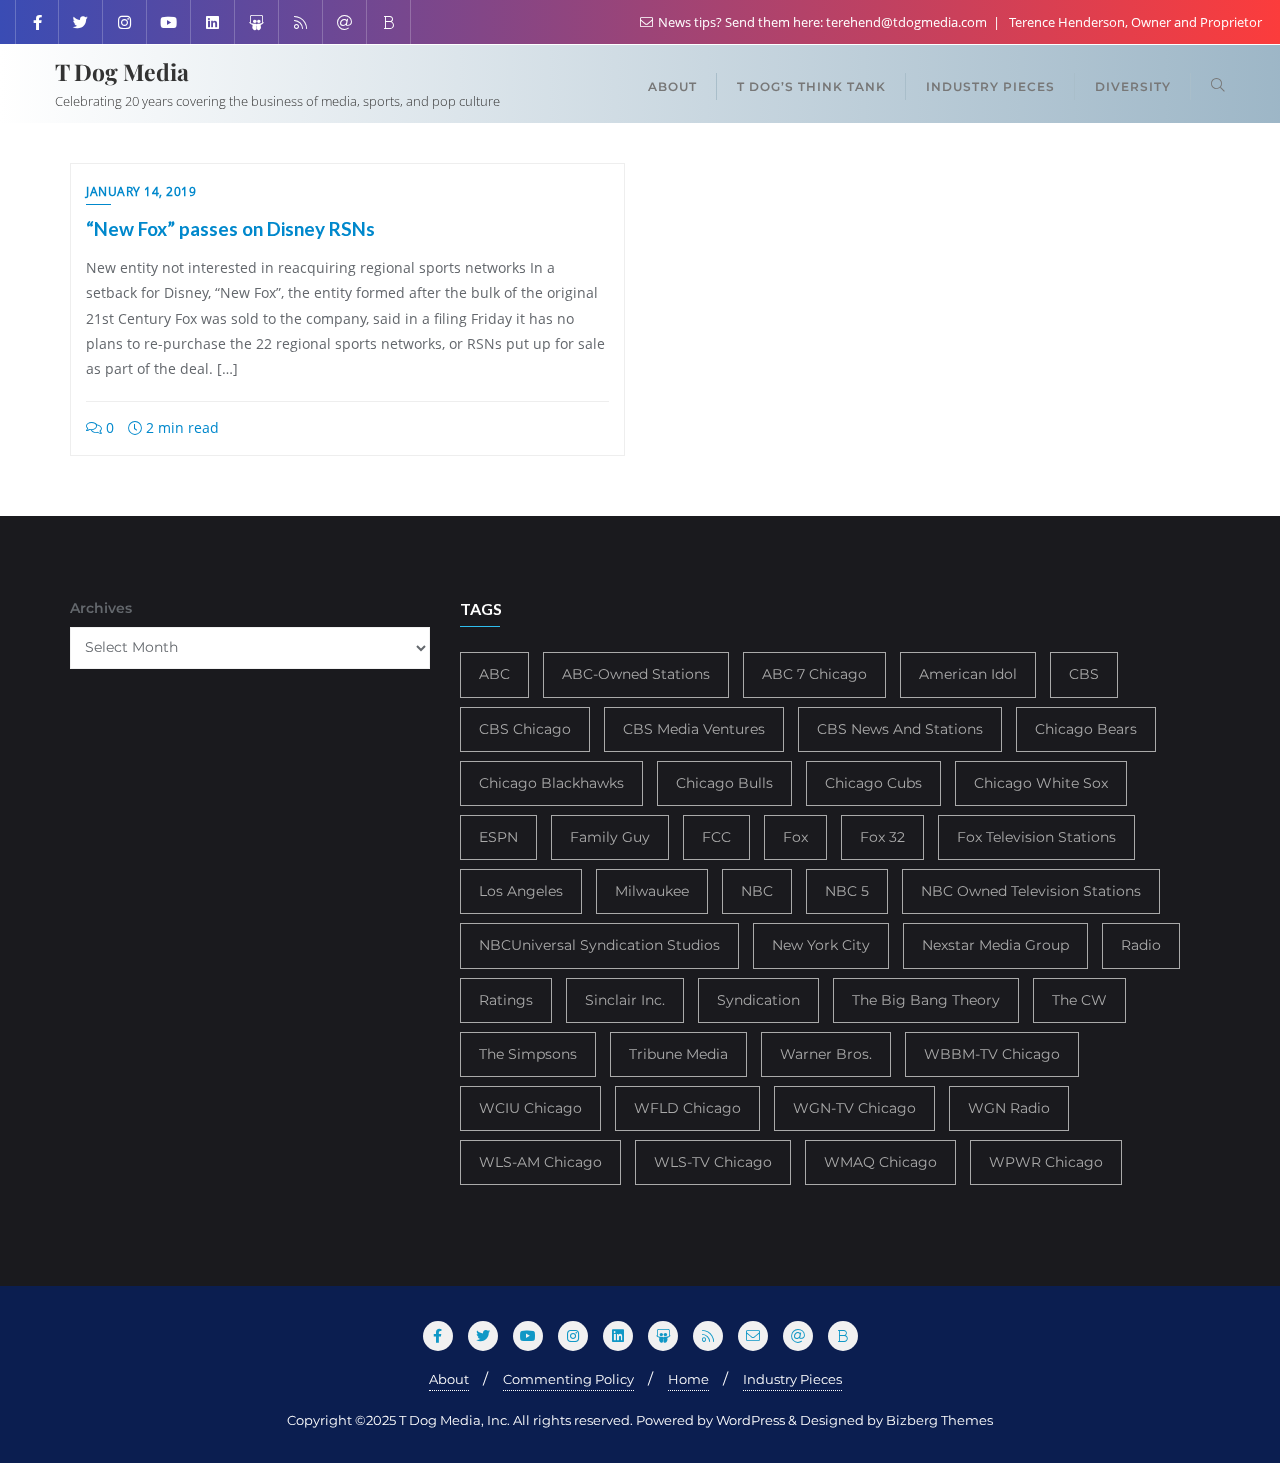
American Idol (968, 674)
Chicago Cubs (873, 783)
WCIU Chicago (530, 1108)
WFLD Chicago (687, 1108)
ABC (494, 674)
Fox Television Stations (1036, 837)
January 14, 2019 (141, 191)
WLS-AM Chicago (540, 1162)
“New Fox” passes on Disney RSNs (230, 228)
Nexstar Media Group (995, 945)
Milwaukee (652, 891)
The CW (1079, 1000)
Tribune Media (678, 1054)
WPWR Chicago (1046, 1162)
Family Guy (610, 837)
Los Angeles (521, 891)
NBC (757, 891)
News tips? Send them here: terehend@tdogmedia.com (822, 22)
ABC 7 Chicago (814, 674)
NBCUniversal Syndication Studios (599, 945)
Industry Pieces (792, 1379)
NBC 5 (847, 891)
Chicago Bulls (724, 783)
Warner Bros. (826, 1054)
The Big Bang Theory (926, 1000)
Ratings (506, 1000)
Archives (101, 608)
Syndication (758, 1000)
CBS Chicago (525, 729)
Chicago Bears (1086, 729)
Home (688, 1379)
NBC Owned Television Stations (1031, 891)
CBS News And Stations (900, 729)
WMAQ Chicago (880, 1162)
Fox (795, 837)
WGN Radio (1009, 1108)
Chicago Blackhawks (551, 783)
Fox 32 (882, 837)
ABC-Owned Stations (636, 674)
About (449, 1379)
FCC (716, 837)
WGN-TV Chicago (854, 1108)
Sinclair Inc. (625, 1000)
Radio (1141, 945)
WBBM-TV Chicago (992, 1054)
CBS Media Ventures (694, 729)
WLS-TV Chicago (713, 1162)
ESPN (498, 837)
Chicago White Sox (1041, 783)
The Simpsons (528, 1054)
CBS (1084, 674)
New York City (821, 945)
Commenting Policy (568, 1379)
